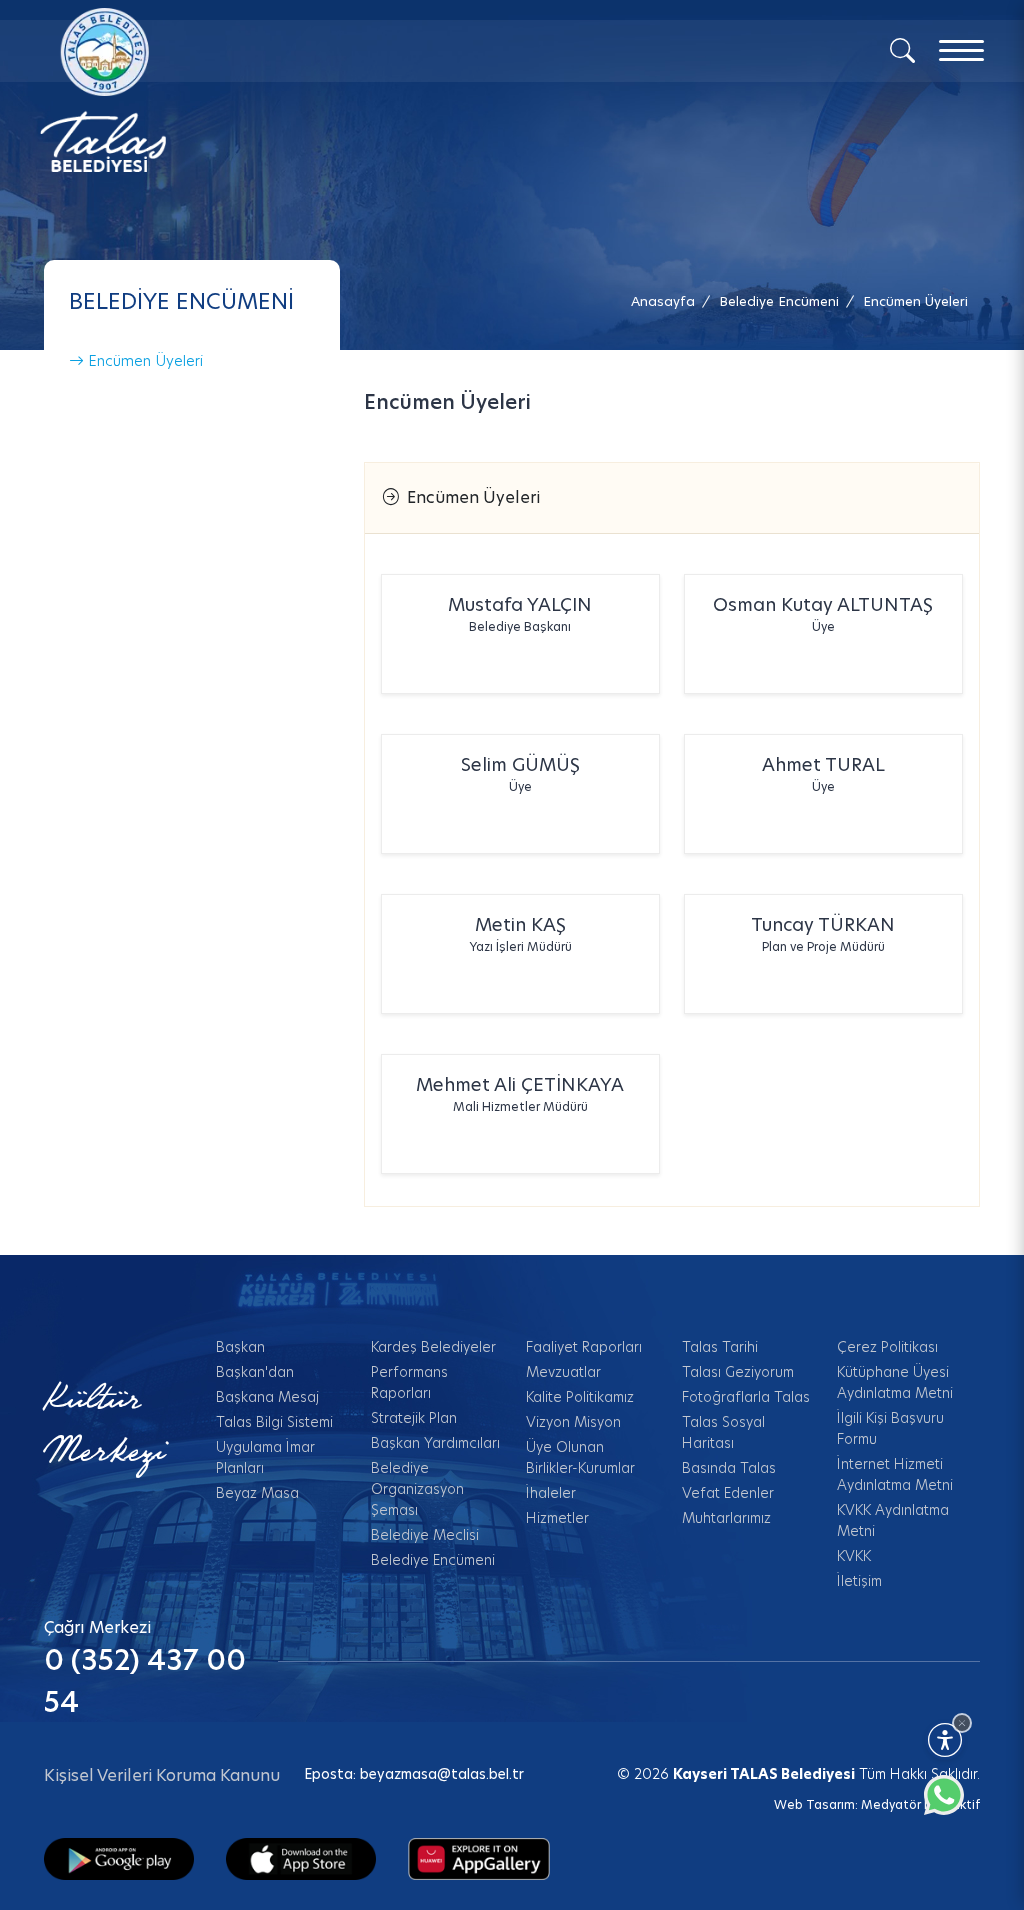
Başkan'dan (255, 1372)
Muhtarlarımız (726, 1518)
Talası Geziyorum (738, 1372)
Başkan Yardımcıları (435, 1443)
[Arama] (902, 49)
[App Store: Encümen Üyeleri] (301, 1858)
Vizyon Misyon (573, 1422)
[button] (915, 301)
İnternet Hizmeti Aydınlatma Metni (895, 1474)
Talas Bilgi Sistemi (274, 1422)
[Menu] (961, 50)
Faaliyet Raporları (584, 1347)
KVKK (854, 1556)
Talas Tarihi (720, 1347)
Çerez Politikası (887, 1347)
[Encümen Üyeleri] (479, 1858)
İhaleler (551, 1493)
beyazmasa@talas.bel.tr (442, 1774)
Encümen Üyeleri (143, 360)
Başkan (240, 1347)
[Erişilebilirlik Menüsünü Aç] (945, 1740)
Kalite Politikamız (580, 1397)
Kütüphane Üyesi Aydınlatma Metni (895, 1382)
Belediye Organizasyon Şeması (417, 1489)
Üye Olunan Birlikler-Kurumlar (580, 1457)
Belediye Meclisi (425, 1535)
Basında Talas (729, 1468)
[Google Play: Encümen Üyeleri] (119, 1858)
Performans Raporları (409, 1382)
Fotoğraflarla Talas (746, 1397)
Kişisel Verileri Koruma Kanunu (162, 1775)
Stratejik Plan (414, 1418)
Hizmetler (557, 1518)
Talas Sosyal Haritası (723, 1432)
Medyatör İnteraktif (920, 1804)
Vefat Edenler (728, 1493)
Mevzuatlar (563, 1372)
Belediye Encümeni (433, 1560)
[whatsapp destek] (954, 1805)
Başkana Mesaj (267, 1397)
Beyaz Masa (257, 1493)
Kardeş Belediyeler (433, 1347)
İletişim (859, 1581)
